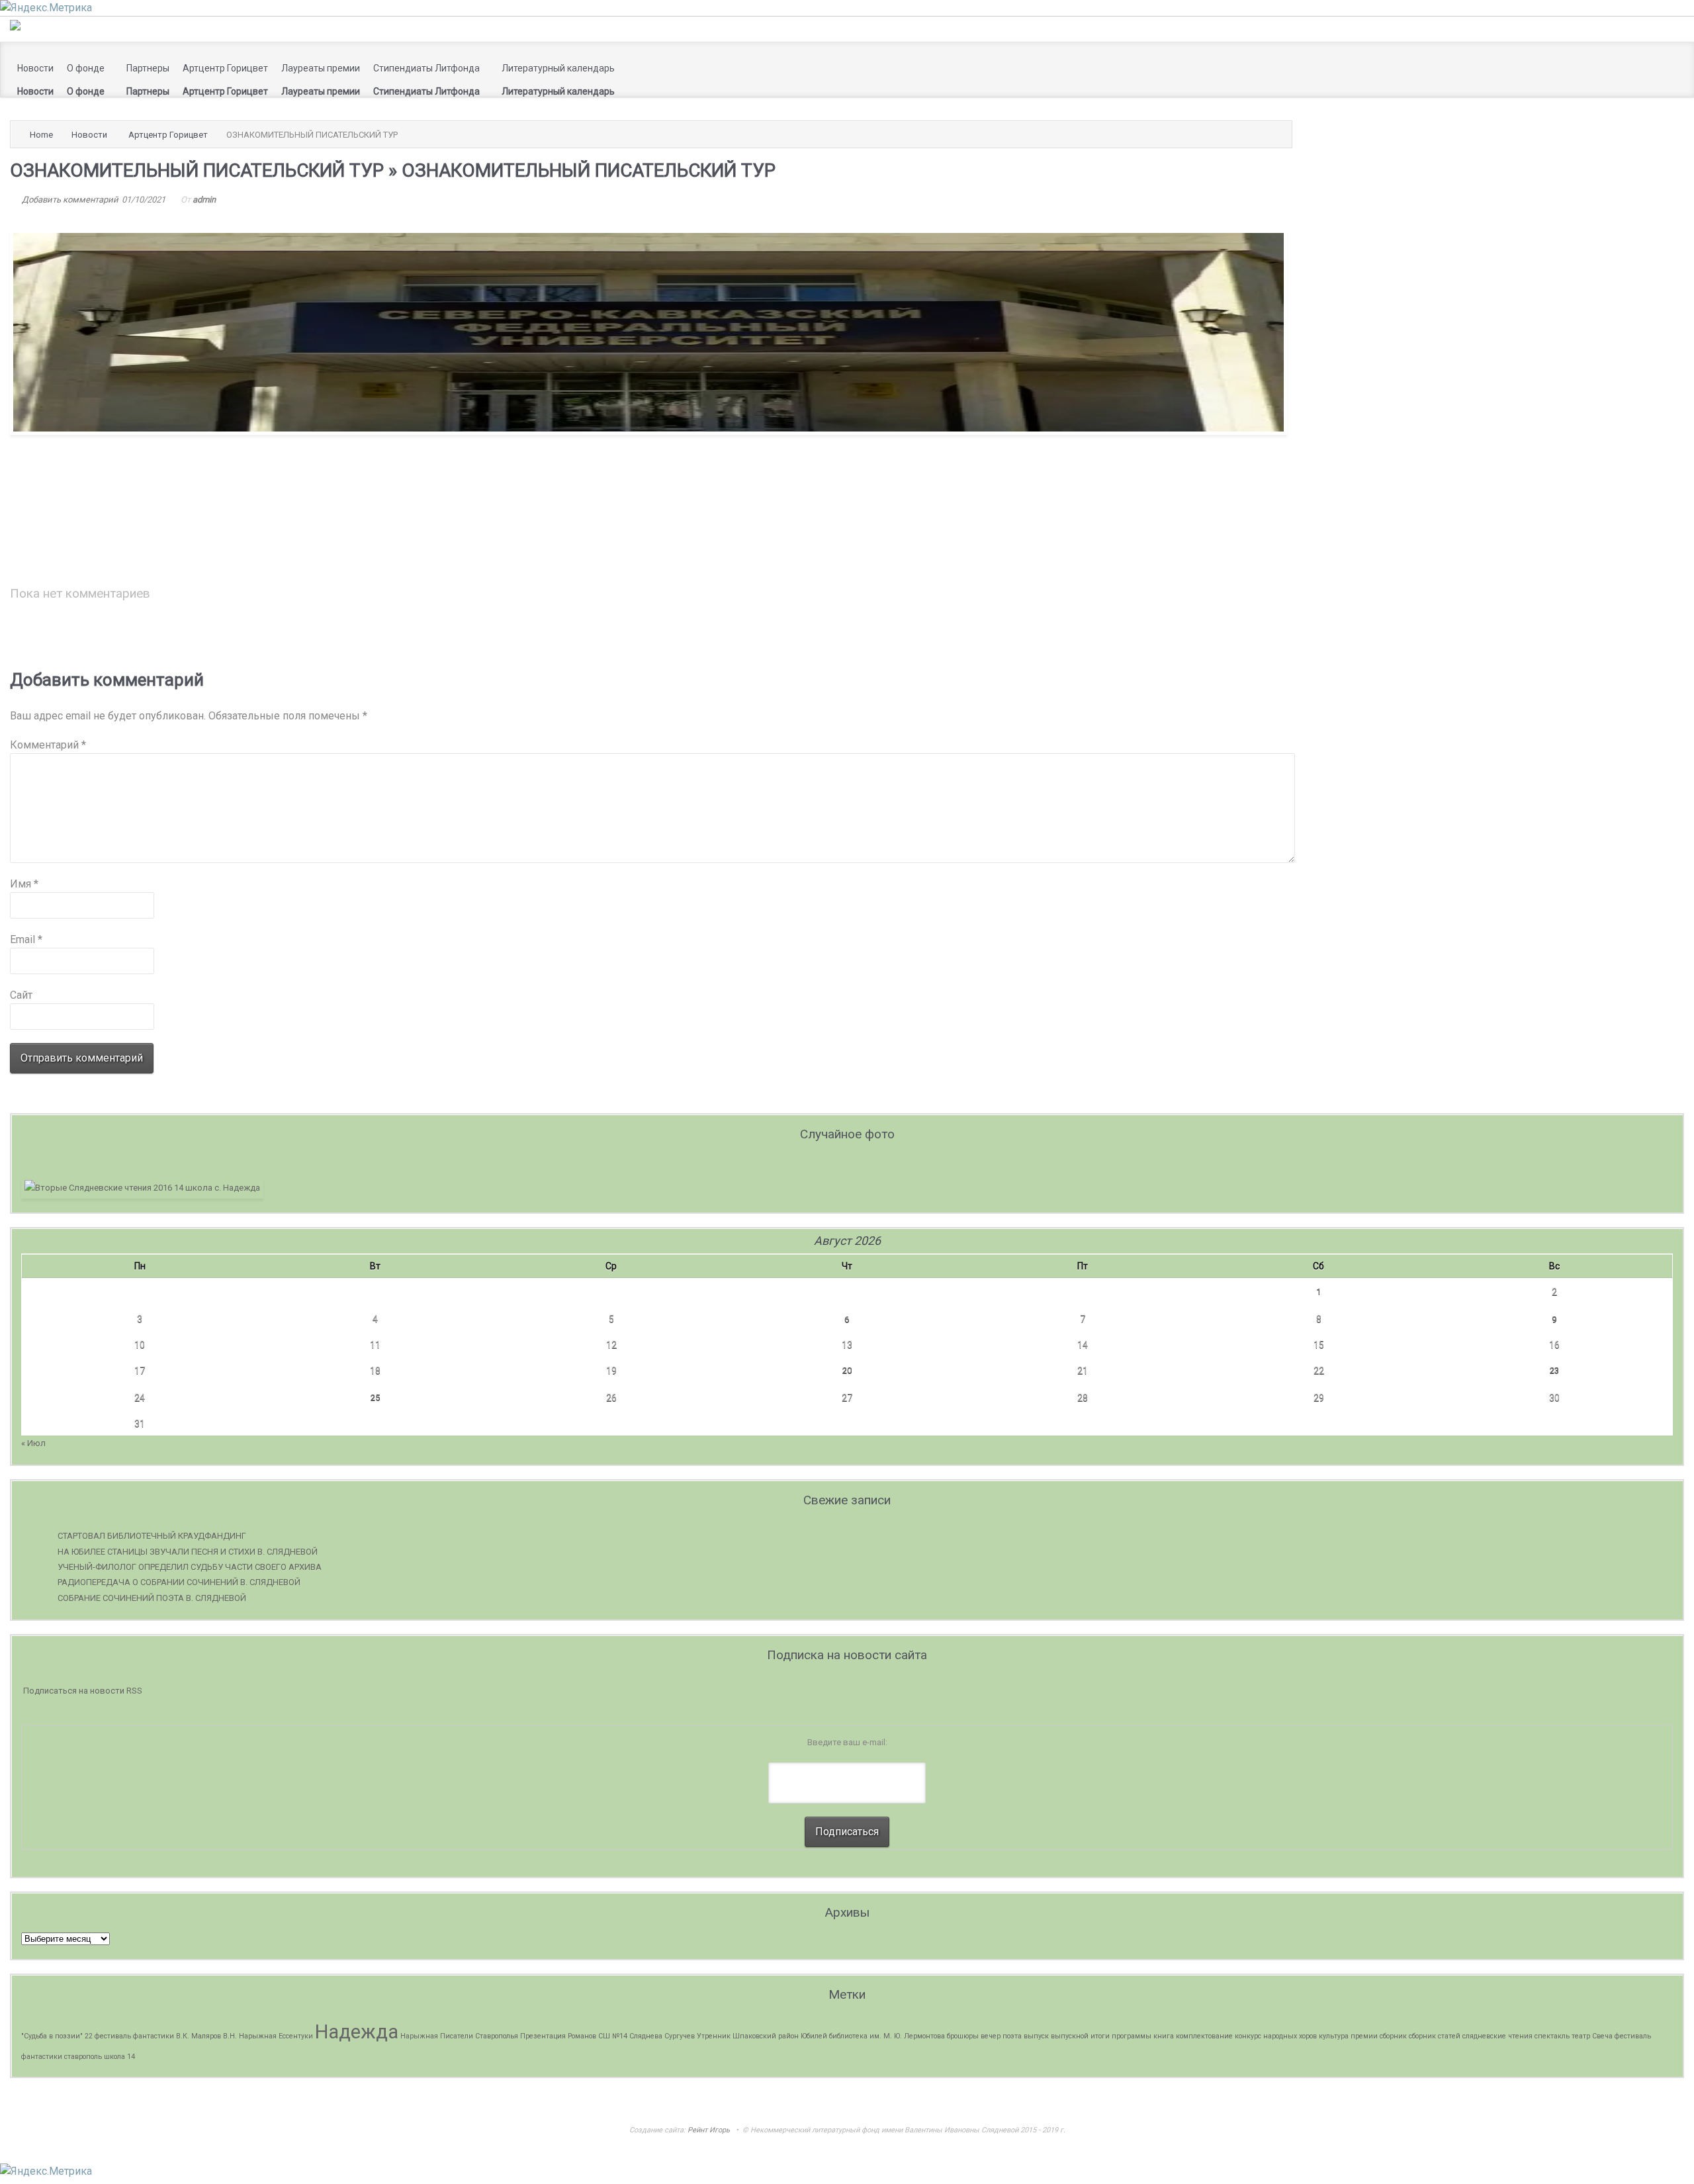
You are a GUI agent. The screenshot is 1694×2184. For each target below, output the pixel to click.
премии (1364, 2036)
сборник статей (1435, 2036)
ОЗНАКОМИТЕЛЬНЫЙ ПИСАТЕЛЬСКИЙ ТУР (197, 170)
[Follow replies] (164, 575)
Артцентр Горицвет (168, 135)
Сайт (21, 995)
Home (41, 135)
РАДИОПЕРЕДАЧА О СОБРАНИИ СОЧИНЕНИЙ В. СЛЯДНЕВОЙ (179, 1582)
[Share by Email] (1265, 528)
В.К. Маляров (199, 2036)
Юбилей (814, 2036)
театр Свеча (1592, 2036)
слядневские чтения (1497, 2036)
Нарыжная (419, 2036)
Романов (582, 2036)
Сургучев (680, 2036)
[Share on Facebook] (1233, 528)
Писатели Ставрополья (479, 2036)
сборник (1393, 2036)
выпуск (1036, 2036)
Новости (89, 135)
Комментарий (48, 745)
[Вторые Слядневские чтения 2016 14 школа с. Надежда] (142, 1188)
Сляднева (646, 2036)
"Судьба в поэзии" (52, 2036)
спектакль (1552, 2036)
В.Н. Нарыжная (250, 2036)
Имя (24, 884)
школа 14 (119, 2057)
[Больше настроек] (1275, 528)
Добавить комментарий (70, 200)
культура (1334, 2036)
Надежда (357, 2032)
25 (375, 1397)
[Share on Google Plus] (1243, 528)
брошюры (963, 2036)
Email (26, 939)
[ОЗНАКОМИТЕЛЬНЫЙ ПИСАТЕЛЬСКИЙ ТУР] (648, 431)
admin (204, 200)
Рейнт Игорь (709, 2130)
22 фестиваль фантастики (129, 2036)
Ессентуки (296, 2036)
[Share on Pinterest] (1254, 528)
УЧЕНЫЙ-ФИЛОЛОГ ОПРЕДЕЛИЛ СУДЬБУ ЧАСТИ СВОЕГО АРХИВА (190, 1567)
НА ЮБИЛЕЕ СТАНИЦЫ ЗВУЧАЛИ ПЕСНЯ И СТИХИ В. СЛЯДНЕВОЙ (188, 1552)
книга (1164, 2036)
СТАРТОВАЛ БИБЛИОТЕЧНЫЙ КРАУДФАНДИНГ (152, 1536)
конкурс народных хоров (1276, 2036)
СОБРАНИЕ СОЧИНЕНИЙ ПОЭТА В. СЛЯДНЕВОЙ (152, 1598)
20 (847, 1370)
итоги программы (1121, 2036)
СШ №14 (613, 2036)
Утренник (714, 2036)
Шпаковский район (766, 2036)
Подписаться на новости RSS (83, 1691)
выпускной (1070, 2036)
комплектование (1204, 2036)
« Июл (33, 1443)
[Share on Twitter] (1222, 528)
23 (1554, 1370)
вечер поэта (1001, 2036)
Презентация (543, 2036)
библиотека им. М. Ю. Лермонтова (887, 2036)
